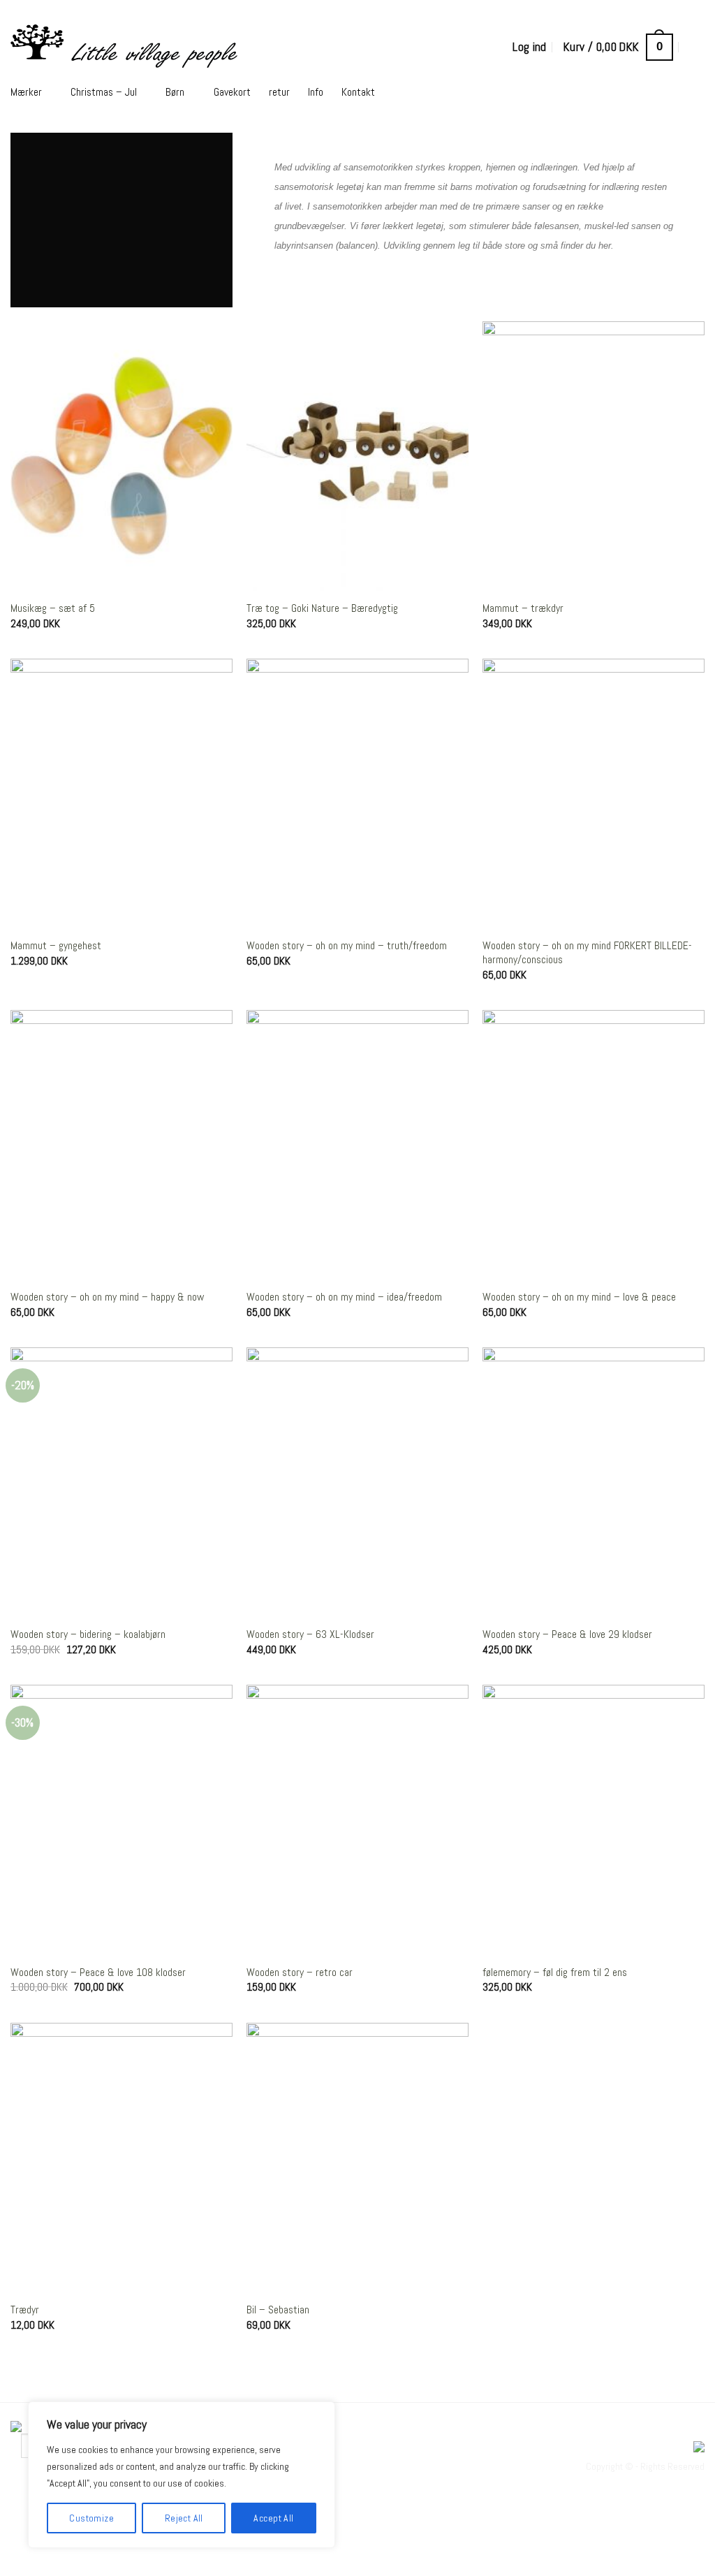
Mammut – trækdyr (523, 608)
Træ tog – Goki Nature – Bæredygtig (322, 608)
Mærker (26, 92)
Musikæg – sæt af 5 (53, 608)
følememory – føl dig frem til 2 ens (555, 1973)
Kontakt (358, 92)
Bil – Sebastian (278, 2310)
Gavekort (232, 92)
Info (316, 92)
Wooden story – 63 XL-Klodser (310, 1634)
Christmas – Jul (104, 92)
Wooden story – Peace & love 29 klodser (567, 1634)
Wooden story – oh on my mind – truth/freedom (347, 946)
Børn (175, 92)
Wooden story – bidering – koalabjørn (88, 1634)
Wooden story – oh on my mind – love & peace (579, 1297)
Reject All (184, 2518)
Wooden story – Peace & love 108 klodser (98, 1973)
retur (279, 92)
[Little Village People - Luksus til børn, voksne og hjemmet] (207, 47)
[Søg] (697, 47)
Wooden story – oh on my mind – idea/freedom (344, 1297)
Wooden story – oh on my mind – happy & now (107, 1297)
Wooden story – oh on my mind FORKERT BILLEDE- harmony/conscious (587, 953)
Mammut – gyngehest (56, 946)
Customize (91, 2518)
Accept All (273, 2518)
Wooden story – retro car (300, 1973)
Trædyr (25, 2310)
